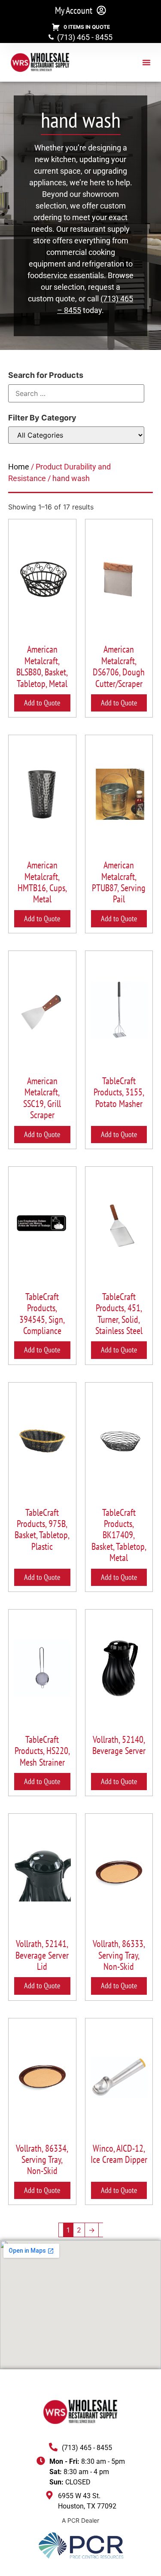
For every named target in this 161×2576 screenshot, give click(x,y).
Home (19, 467)
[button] (146, 62)
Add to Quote (42, 703)
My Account (74, 10)
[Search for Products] (76, 393)
